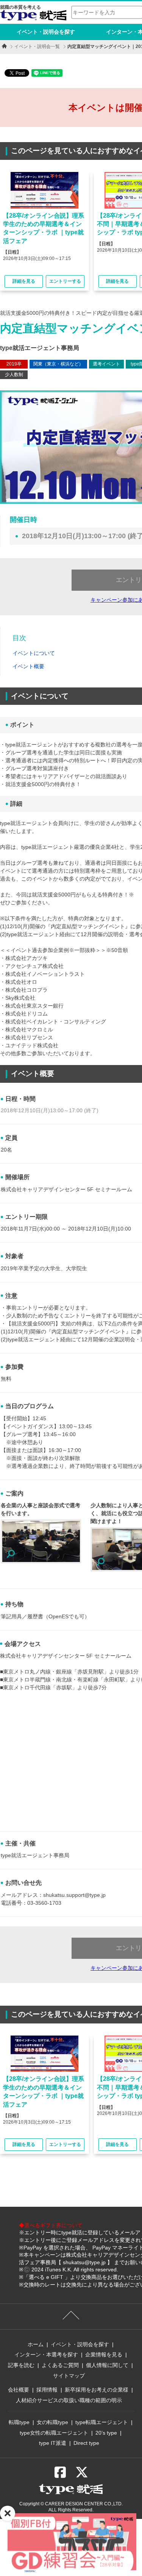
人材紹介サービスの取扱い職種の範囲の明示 (69, 2400)
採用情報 (47, 2390)
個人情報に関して (107, 2365)
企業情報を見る (104, 2355)
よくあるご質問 (60, 2365)
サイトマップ (69, 2376)
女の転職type (52, 2422)
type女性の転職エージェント (54, 2433)
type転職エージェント (102, 2422)
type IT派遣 (53, 2443)
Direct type (86, 2443)
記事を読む (21, 2365)
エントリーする (65, 281)
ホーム (36, 2344)
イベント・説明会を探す (46, 32)
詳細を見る (24, 281)
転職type (19, 2422)
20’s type (106, 2433)
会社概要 (19, 2390)
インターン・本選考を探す (46, 2355)
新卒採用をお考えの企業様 (97, 2390)
